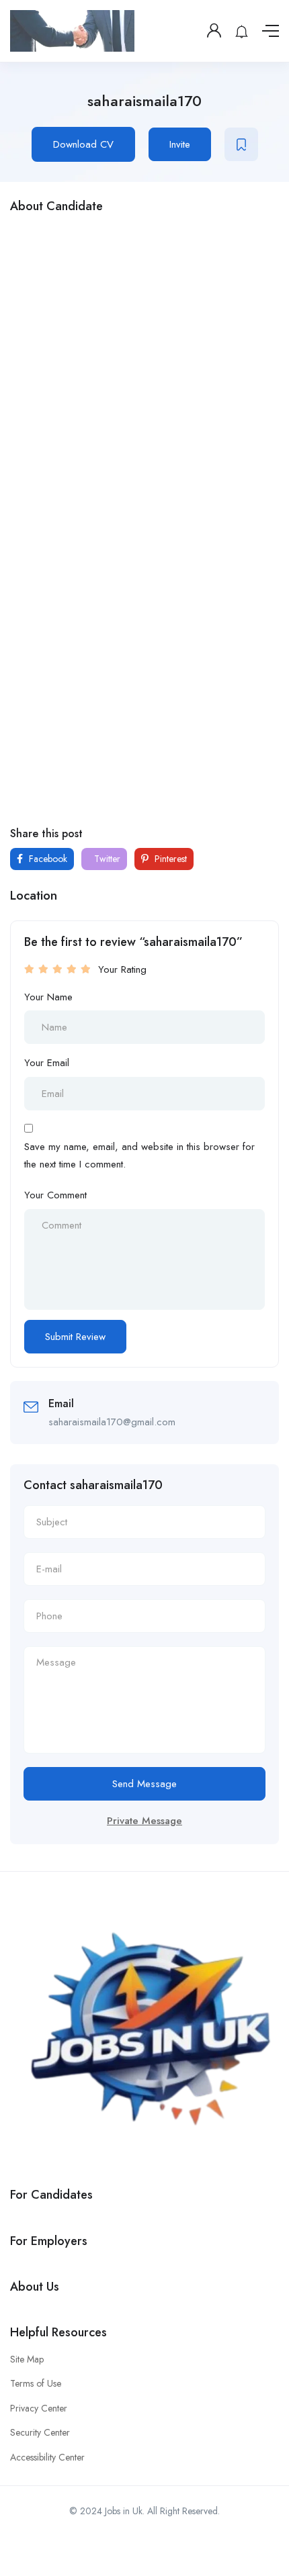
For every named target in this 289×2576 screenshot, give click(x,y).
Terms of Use (36, 2383)
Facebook (47, 859)
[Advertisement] (144, 372)
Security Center (40, 2432)
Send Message (144, 1784)
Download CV (83, 144)
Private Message (144, 1821)
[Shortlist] (241, 144)
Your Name (48, 997)
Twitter (106, 859)
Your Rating (122, 969)
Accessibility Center (47, 2457)
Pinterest (169, 859)
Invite (180, 144)
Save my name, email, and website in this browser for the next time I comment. (139, 1155)
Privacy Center (39, 2408)
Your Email (47, 1063)
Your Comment (55, 1195)
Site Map (27, 2359)
